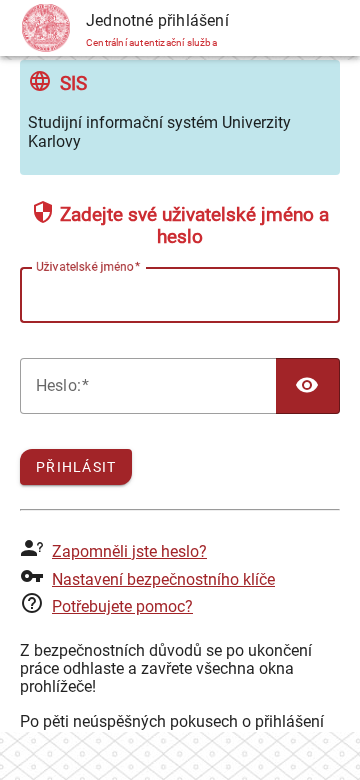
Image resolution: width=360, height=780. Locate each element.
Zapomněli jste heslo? (129, 551)
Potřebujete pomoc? (122, 606)
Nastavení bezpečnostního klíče (163, 579)
